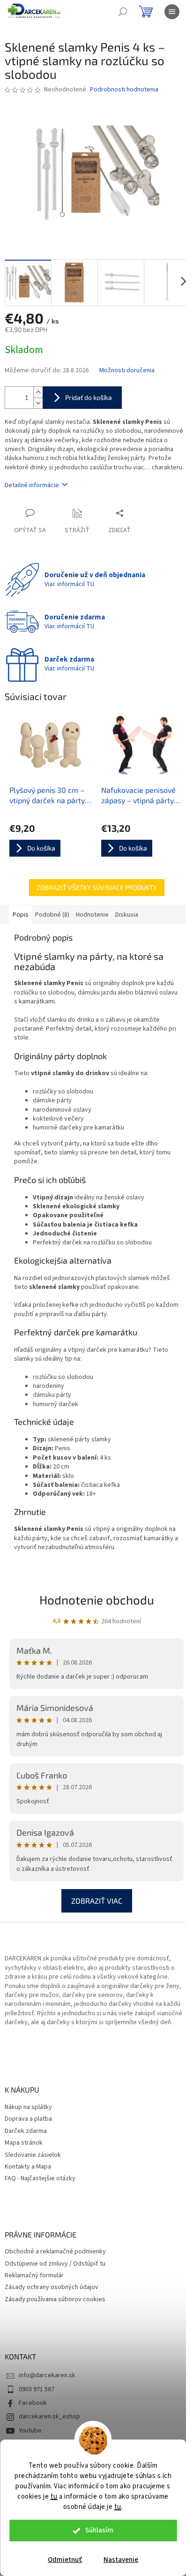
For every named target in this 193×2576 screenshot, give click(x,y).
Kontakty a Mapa (28, 2167)
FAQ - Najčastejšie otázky (40, 2179)
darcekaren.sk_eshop (49, 2417)
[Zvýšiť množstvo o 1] (38, 392)
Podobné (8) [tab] (52, 915)
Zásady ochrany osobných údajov (52, 2287)
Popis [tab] (21, 915)
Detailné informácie (32, 485)
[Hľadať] (123, 12)
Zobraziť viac (97, 1901)
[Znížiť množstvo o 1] (38, 403)
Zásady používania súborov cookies (55, 2300)
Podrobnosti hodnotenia (124, 90)
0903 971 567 (37, 2389)
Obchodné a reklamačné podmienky (55, 2252)
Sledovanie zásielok (33, 2155)
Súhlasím (99, 2530)
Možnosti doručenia (127, 371)
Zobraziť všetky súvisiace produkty (97, 887)
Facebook (33, 2403)
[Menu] (172, 12)
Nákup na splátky (28, 2107)
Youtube (30, 2431)
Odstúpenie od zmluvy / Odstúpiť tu (55, 2264)
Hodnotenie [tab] (92, 915)
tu (54, 2497)
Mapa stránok (24, 2143)
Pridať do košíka (89, 397)
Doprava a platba (28, 2119)
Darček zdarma (26, 2131)
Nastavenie (121, 2560)
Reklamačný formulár (34, 2276)
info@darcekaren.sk (47, 2375)
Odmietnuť (65, 2560)
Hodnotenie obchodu (97, 1600)
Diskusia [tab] (127, 915)
